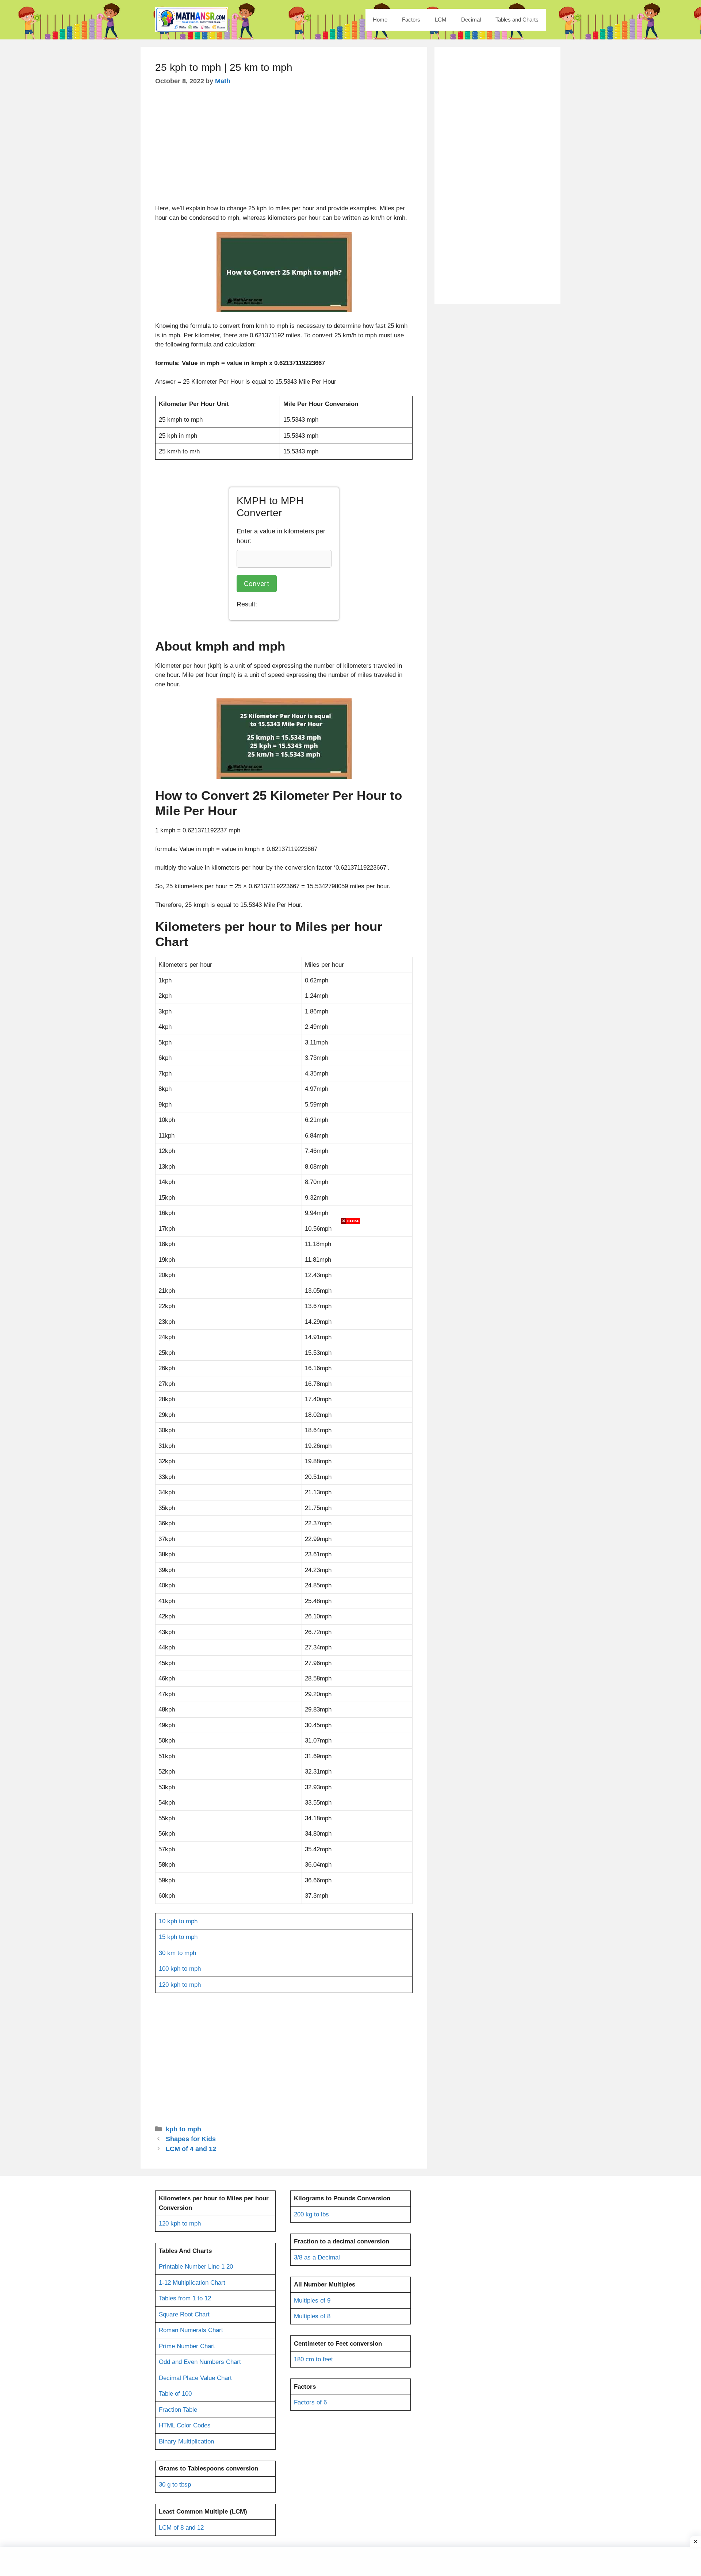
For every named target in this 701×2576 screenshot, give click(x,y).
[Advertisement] (350, 1287)
